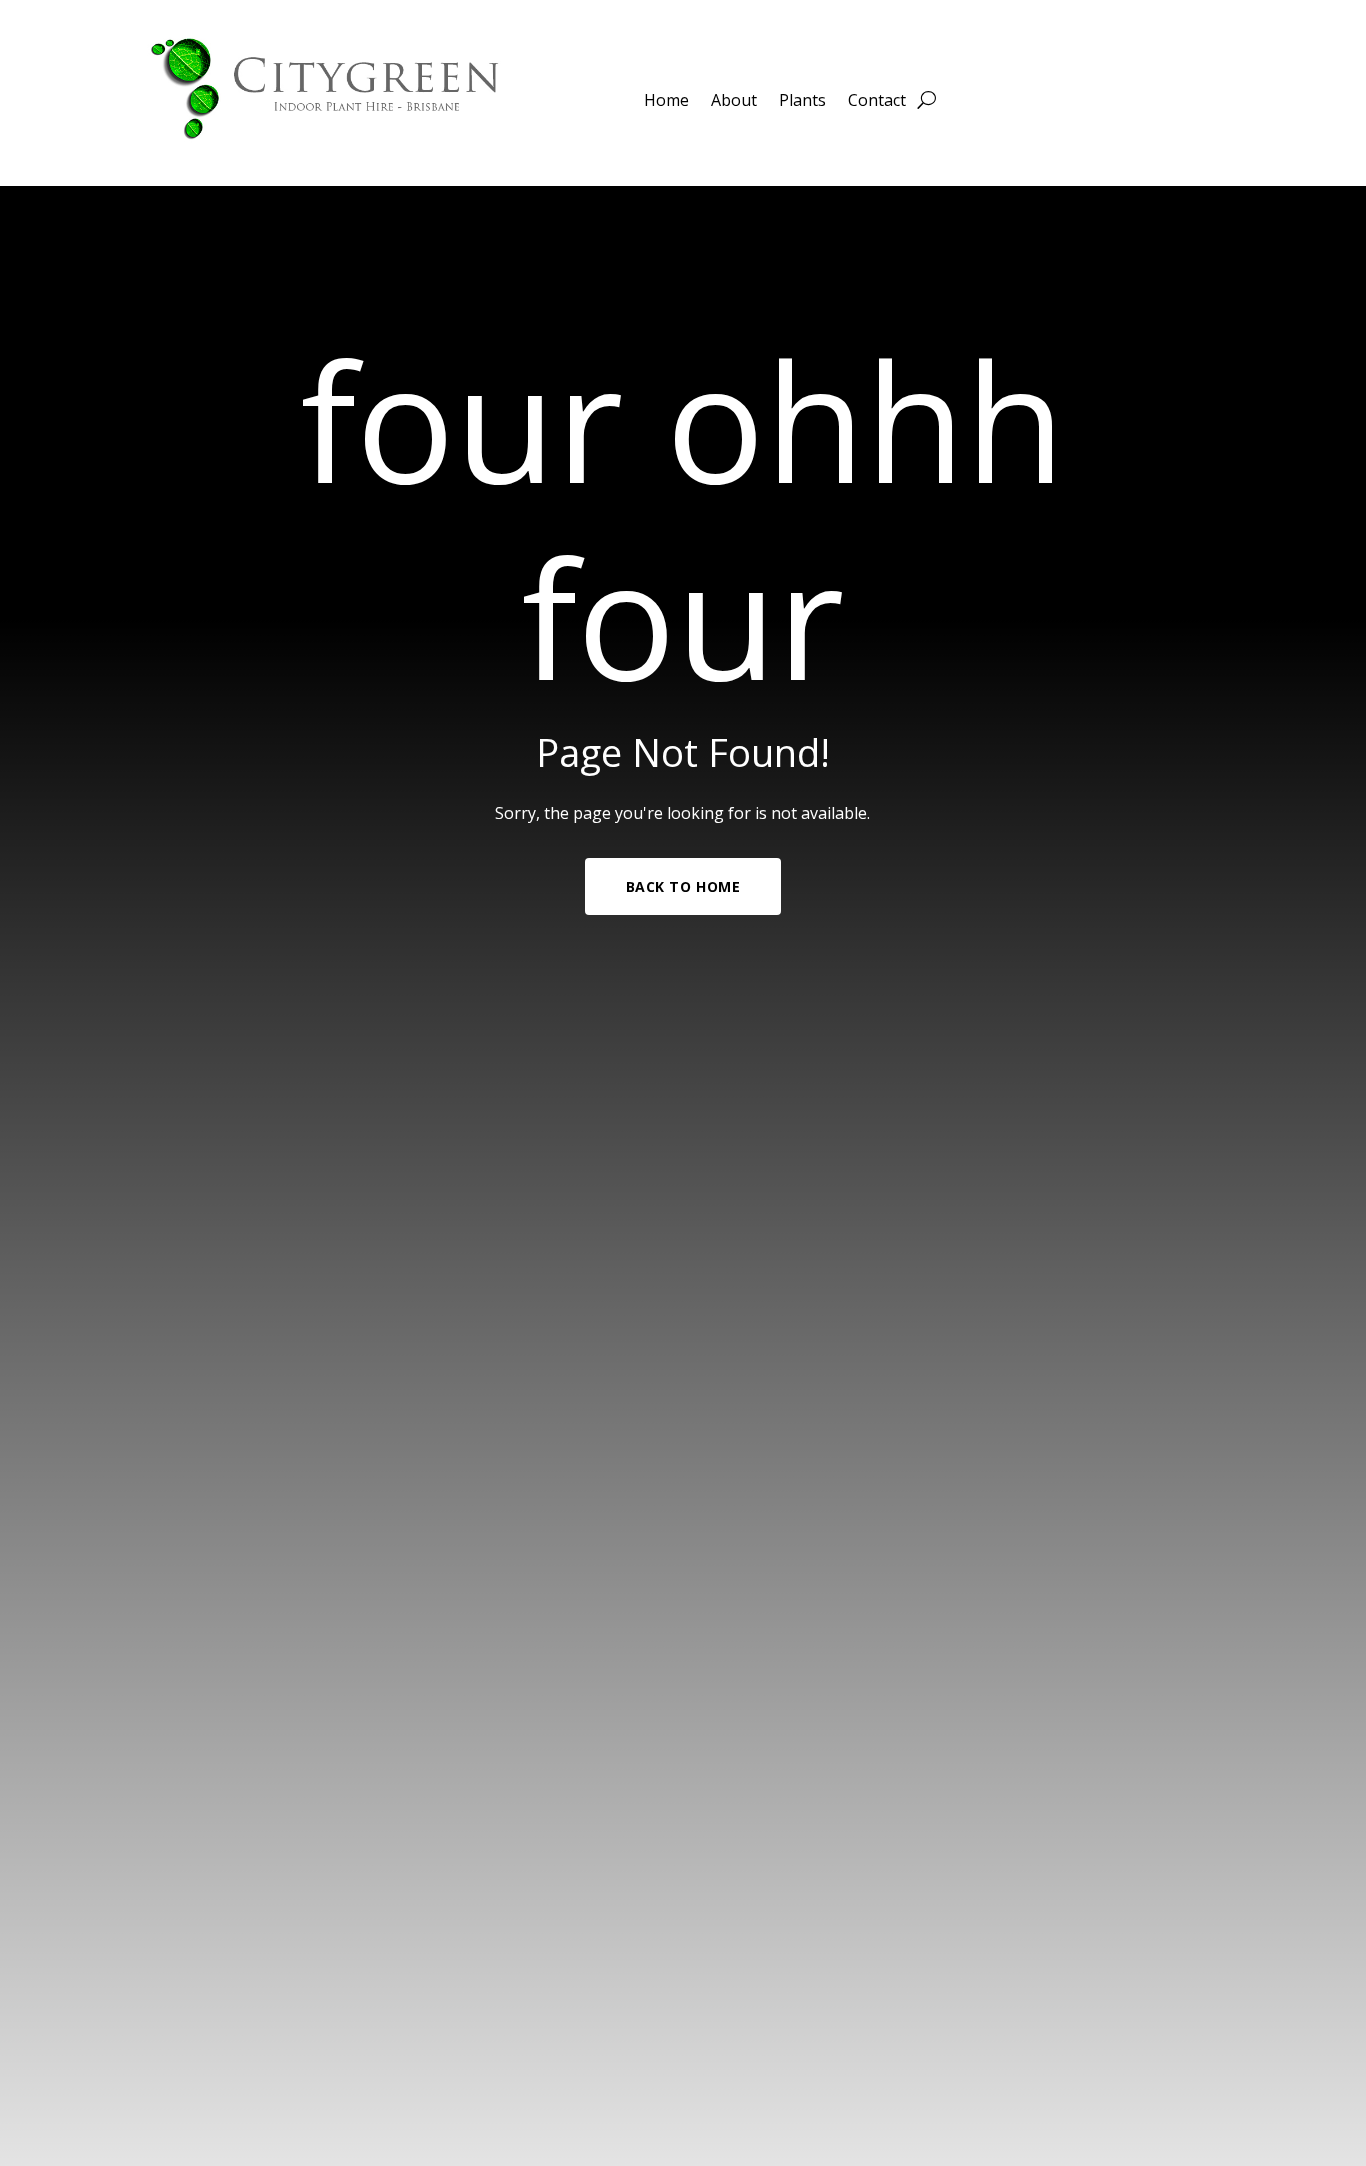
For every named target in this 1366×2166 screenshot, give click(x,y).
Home (666, 102)
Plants (802, 102)
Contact (877, 102)
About (734, 102)
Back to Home (683, 886)
